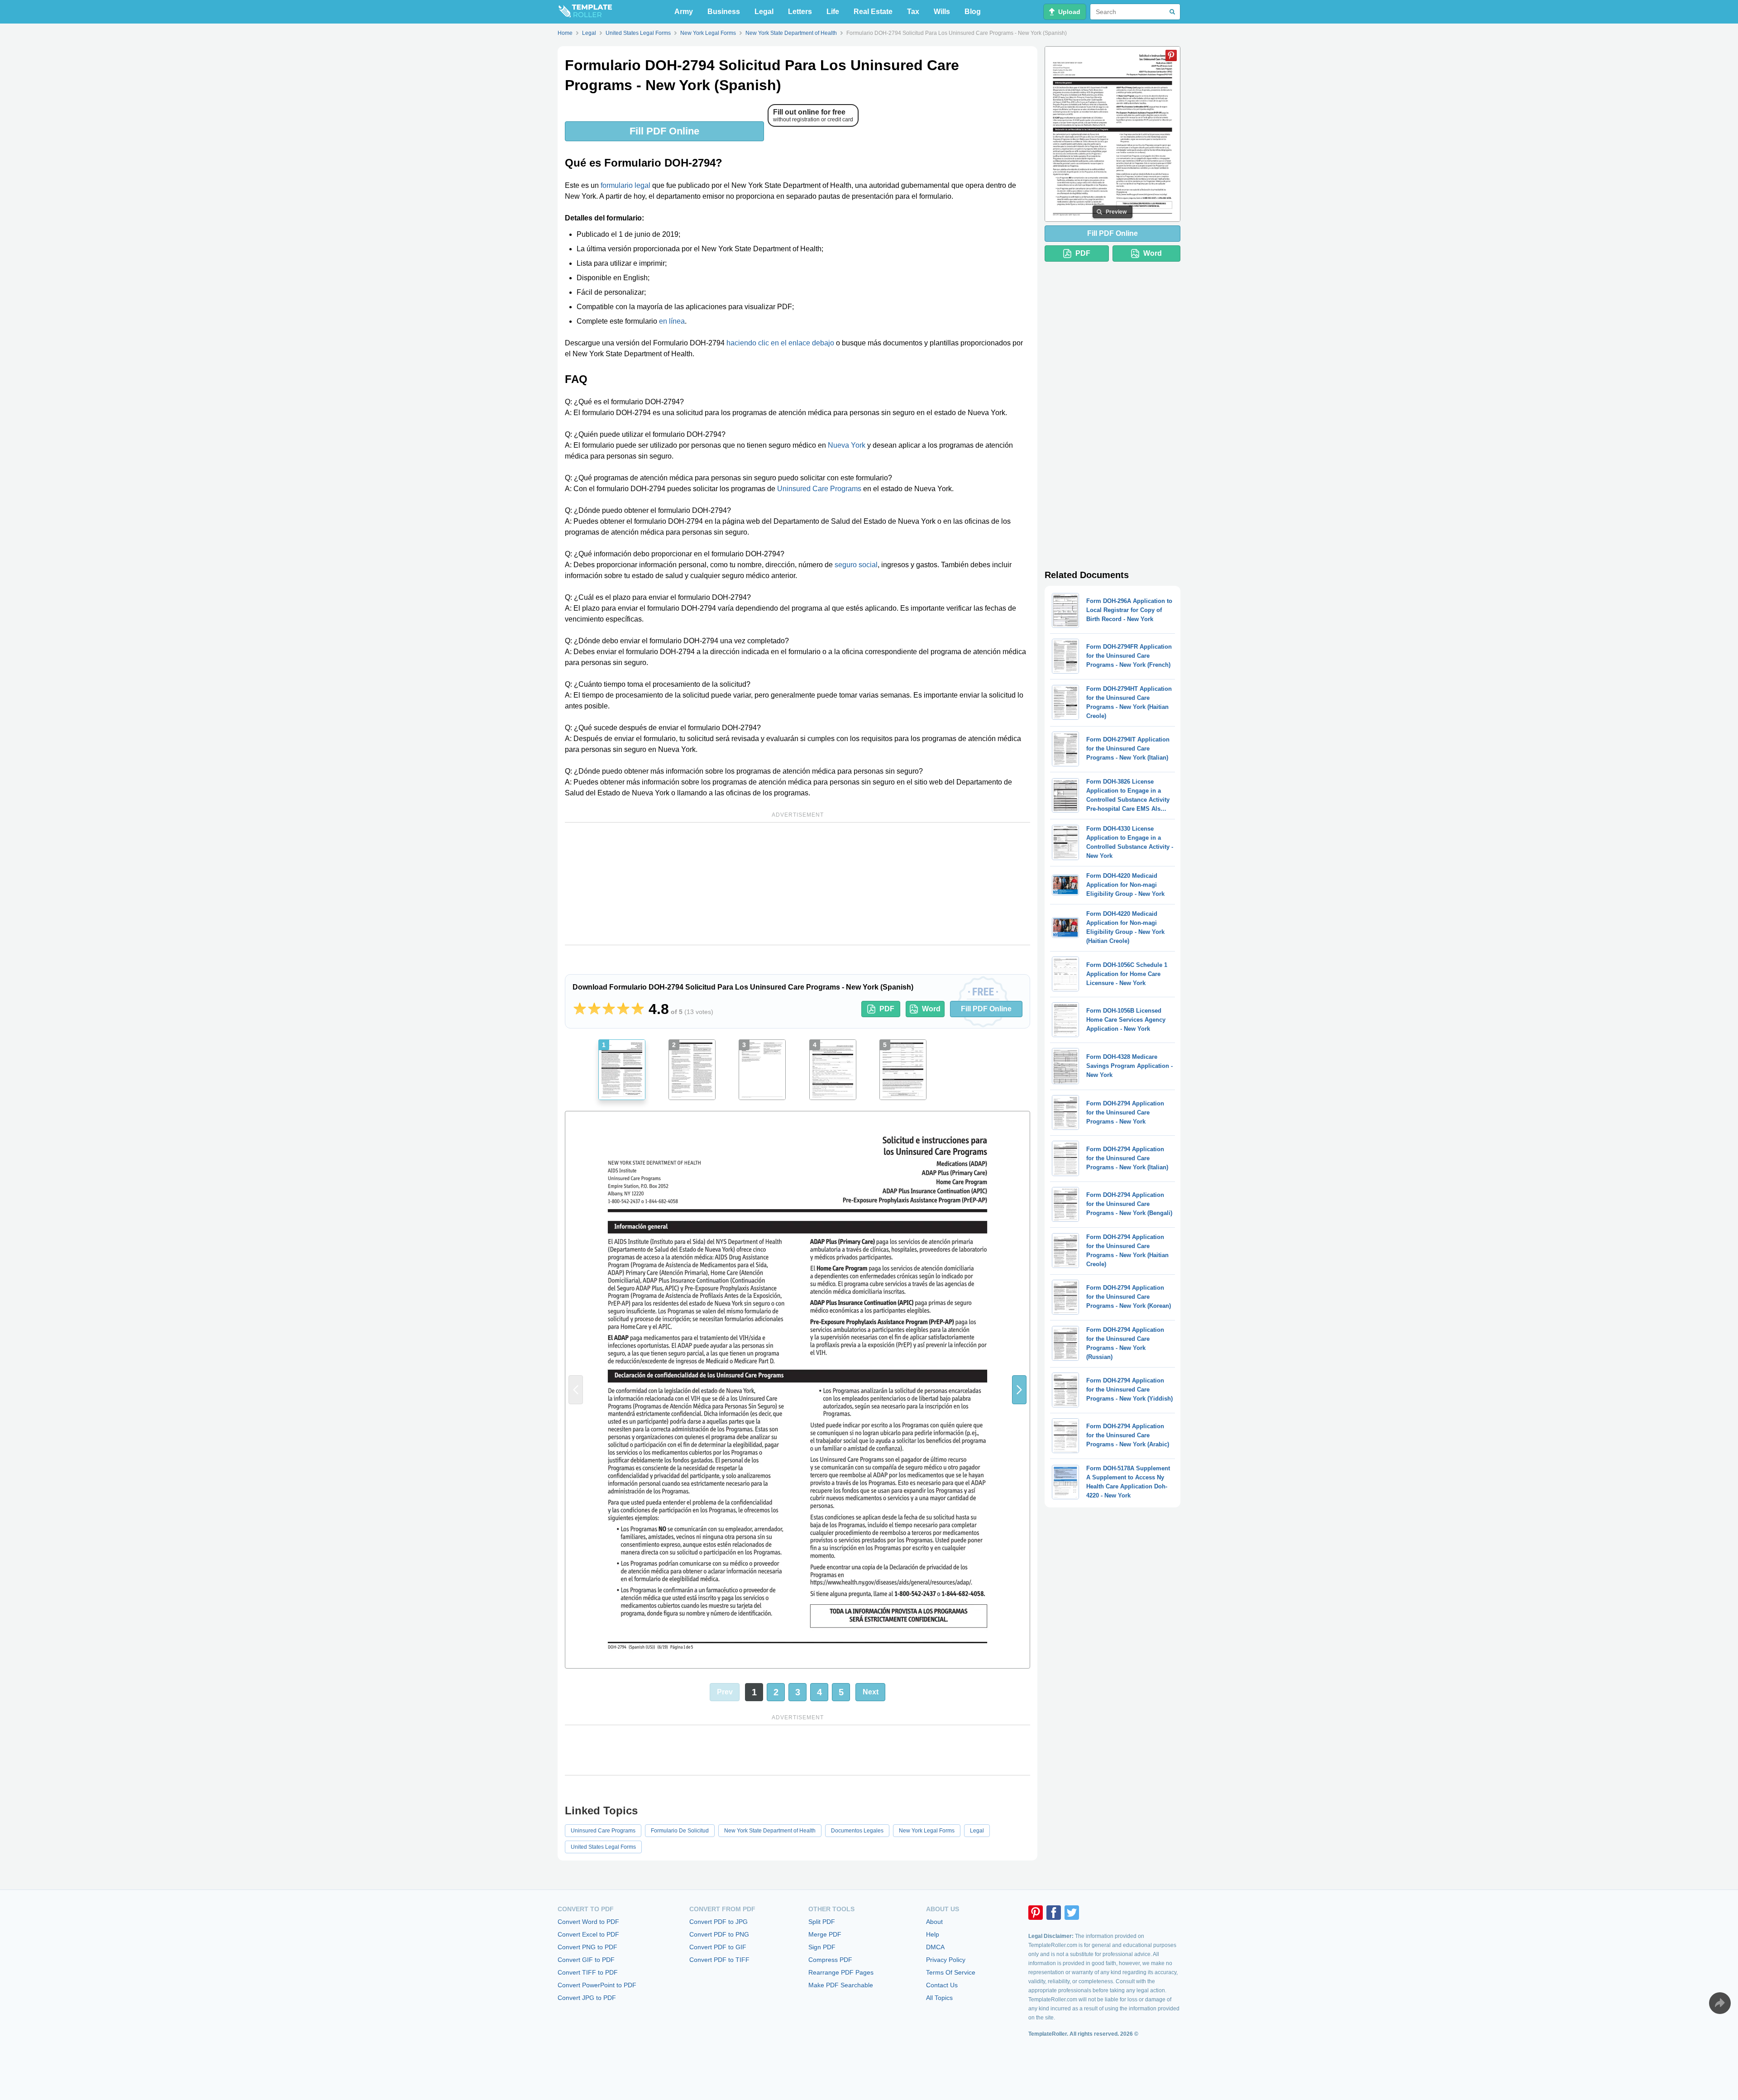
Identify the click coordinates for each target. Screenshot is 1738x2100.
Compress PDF (830, 1960)
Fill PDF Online (664, 131)
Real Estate (873, 12)
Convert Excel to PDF (588, 1934)
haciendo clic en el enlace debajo (780, 343)
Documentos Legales (857, 1831)
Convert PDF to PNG (719, 1934)
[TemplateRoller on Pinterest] (1036, 1913)
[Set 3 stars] (609, 1009)
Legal (764, 12)
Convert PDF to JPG (719, 1922)
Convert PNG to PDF (587, 1947)
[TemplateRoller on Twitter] (1072, 1913)
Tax (913, 12)
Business (724, 12)
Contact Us (942, 1985)
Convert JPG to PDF (587, 1998)
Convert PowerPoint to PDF (597, 1985)
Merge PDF (825, 1934)
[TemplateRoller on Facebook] (1054, 1913)
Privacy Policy (946, 1960)
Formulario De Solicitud (680, 1831)
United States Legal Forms (603, 1847)
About (934, 1922)
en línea (672, 321)
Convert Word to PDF (588, 1922)
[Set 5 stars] (638, 1009)
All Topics (939, 1998)
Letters (800, 12)
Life (833, 12)
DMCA (935, 1947)
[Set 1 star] (580, 1009)
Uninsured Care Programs (819, 489)
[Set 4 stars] (623, 1009)
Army (684, 12)
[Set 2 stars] (594, 1009)
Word (931, 1009)
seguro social (856, 565)
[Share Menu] (1720, 2003)
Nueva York (847, 445)
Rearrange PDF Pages (841, 1972)
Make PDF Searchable (841, 1985)
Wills (942, 12)
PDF (887, 1009)
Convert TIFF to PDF (588, 1972)
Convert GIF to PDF (586, 1960)
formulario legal (625, 185)
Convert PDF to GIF (718, 1947)
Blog (973, 12)
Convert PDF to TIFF (719, 1960)
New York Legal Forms (927, 1831)
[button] (1019, 1390)
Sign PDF (822, 1947)
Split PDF (822, 1922)
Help (933, 1934)
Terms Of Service (951, 1972)
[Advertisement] (797, 884)
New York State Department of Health (770, 1831)
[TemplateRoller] (585, 12)
